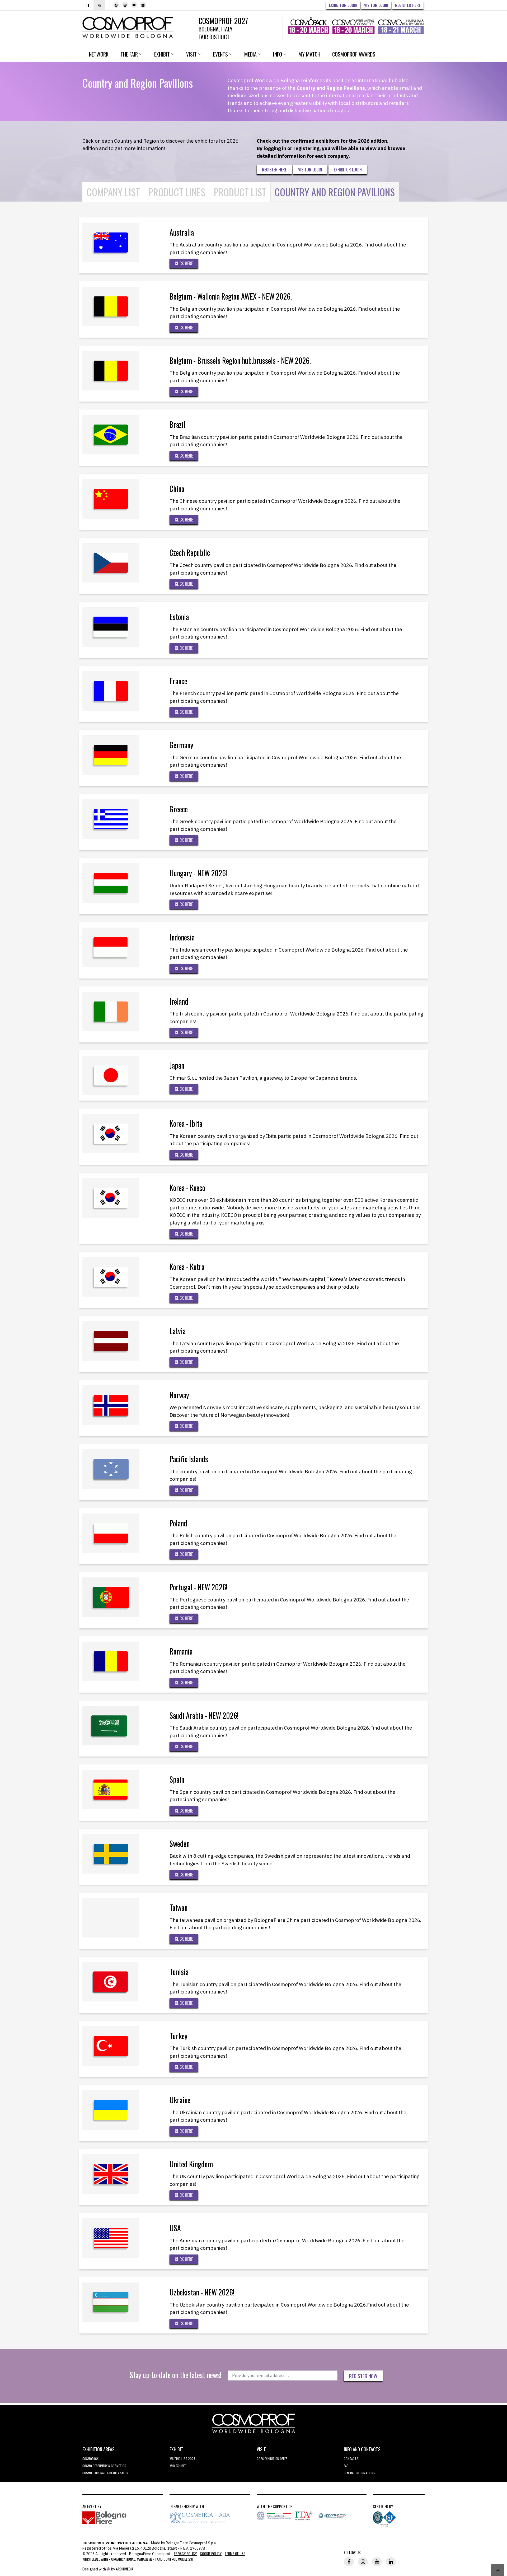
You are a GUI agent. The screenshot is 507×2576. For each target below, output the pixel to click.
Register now (363, 2376)
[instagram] (125, 5)
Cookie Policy (211, 2553)
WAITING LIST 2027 (182, 2459)
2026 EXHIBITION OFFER (272, 2459)
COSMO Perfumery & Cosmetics (104, 2466)
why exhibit (178, 2466)
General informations (360, 2473)
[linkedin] (143, 5)
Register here (408, 5)
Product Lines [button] (177, 192)
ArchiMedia (125, 2569)
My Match (309, 54)
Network (99, 54)
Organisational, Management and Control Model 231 (152, 2559)
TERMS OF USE (235, 2553)
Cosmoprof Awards (354, 54)
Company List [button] (113, 192)
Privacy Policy (185, 2553)
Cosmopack (90, 2459)
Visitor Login (376, 5)
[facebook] (116, 5)
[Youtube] (134, 5)
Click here (184, 263)
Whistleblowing (95, 2559)
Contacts (351, 2459)
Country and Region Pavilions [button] (335, 192)
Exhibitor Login (343, 5)
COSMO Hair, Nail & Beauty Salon (105, 2473)
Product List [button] (240, 192)
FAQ (346, 2466)
